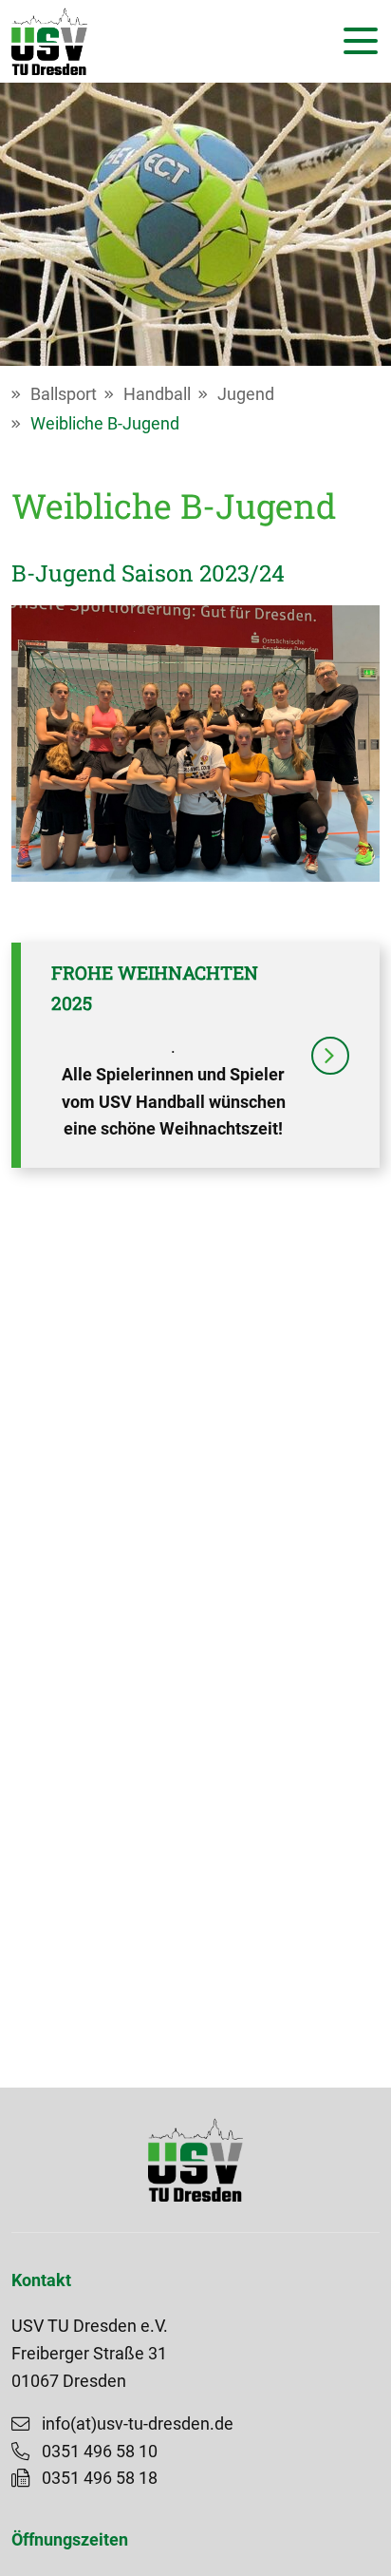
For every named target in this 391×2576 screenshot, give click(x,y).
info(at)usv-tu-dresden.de (138, 2424)
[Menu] (356, 41)
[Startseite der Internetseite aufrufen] (49, 41)
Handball (157, 394)
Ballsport (64, 394)
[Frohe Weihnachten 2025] (330, 1056)
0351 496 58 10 (100, 2452)
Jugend (246, 394)
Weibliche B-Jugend (105, 424)
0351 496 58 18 (100, 2478)
